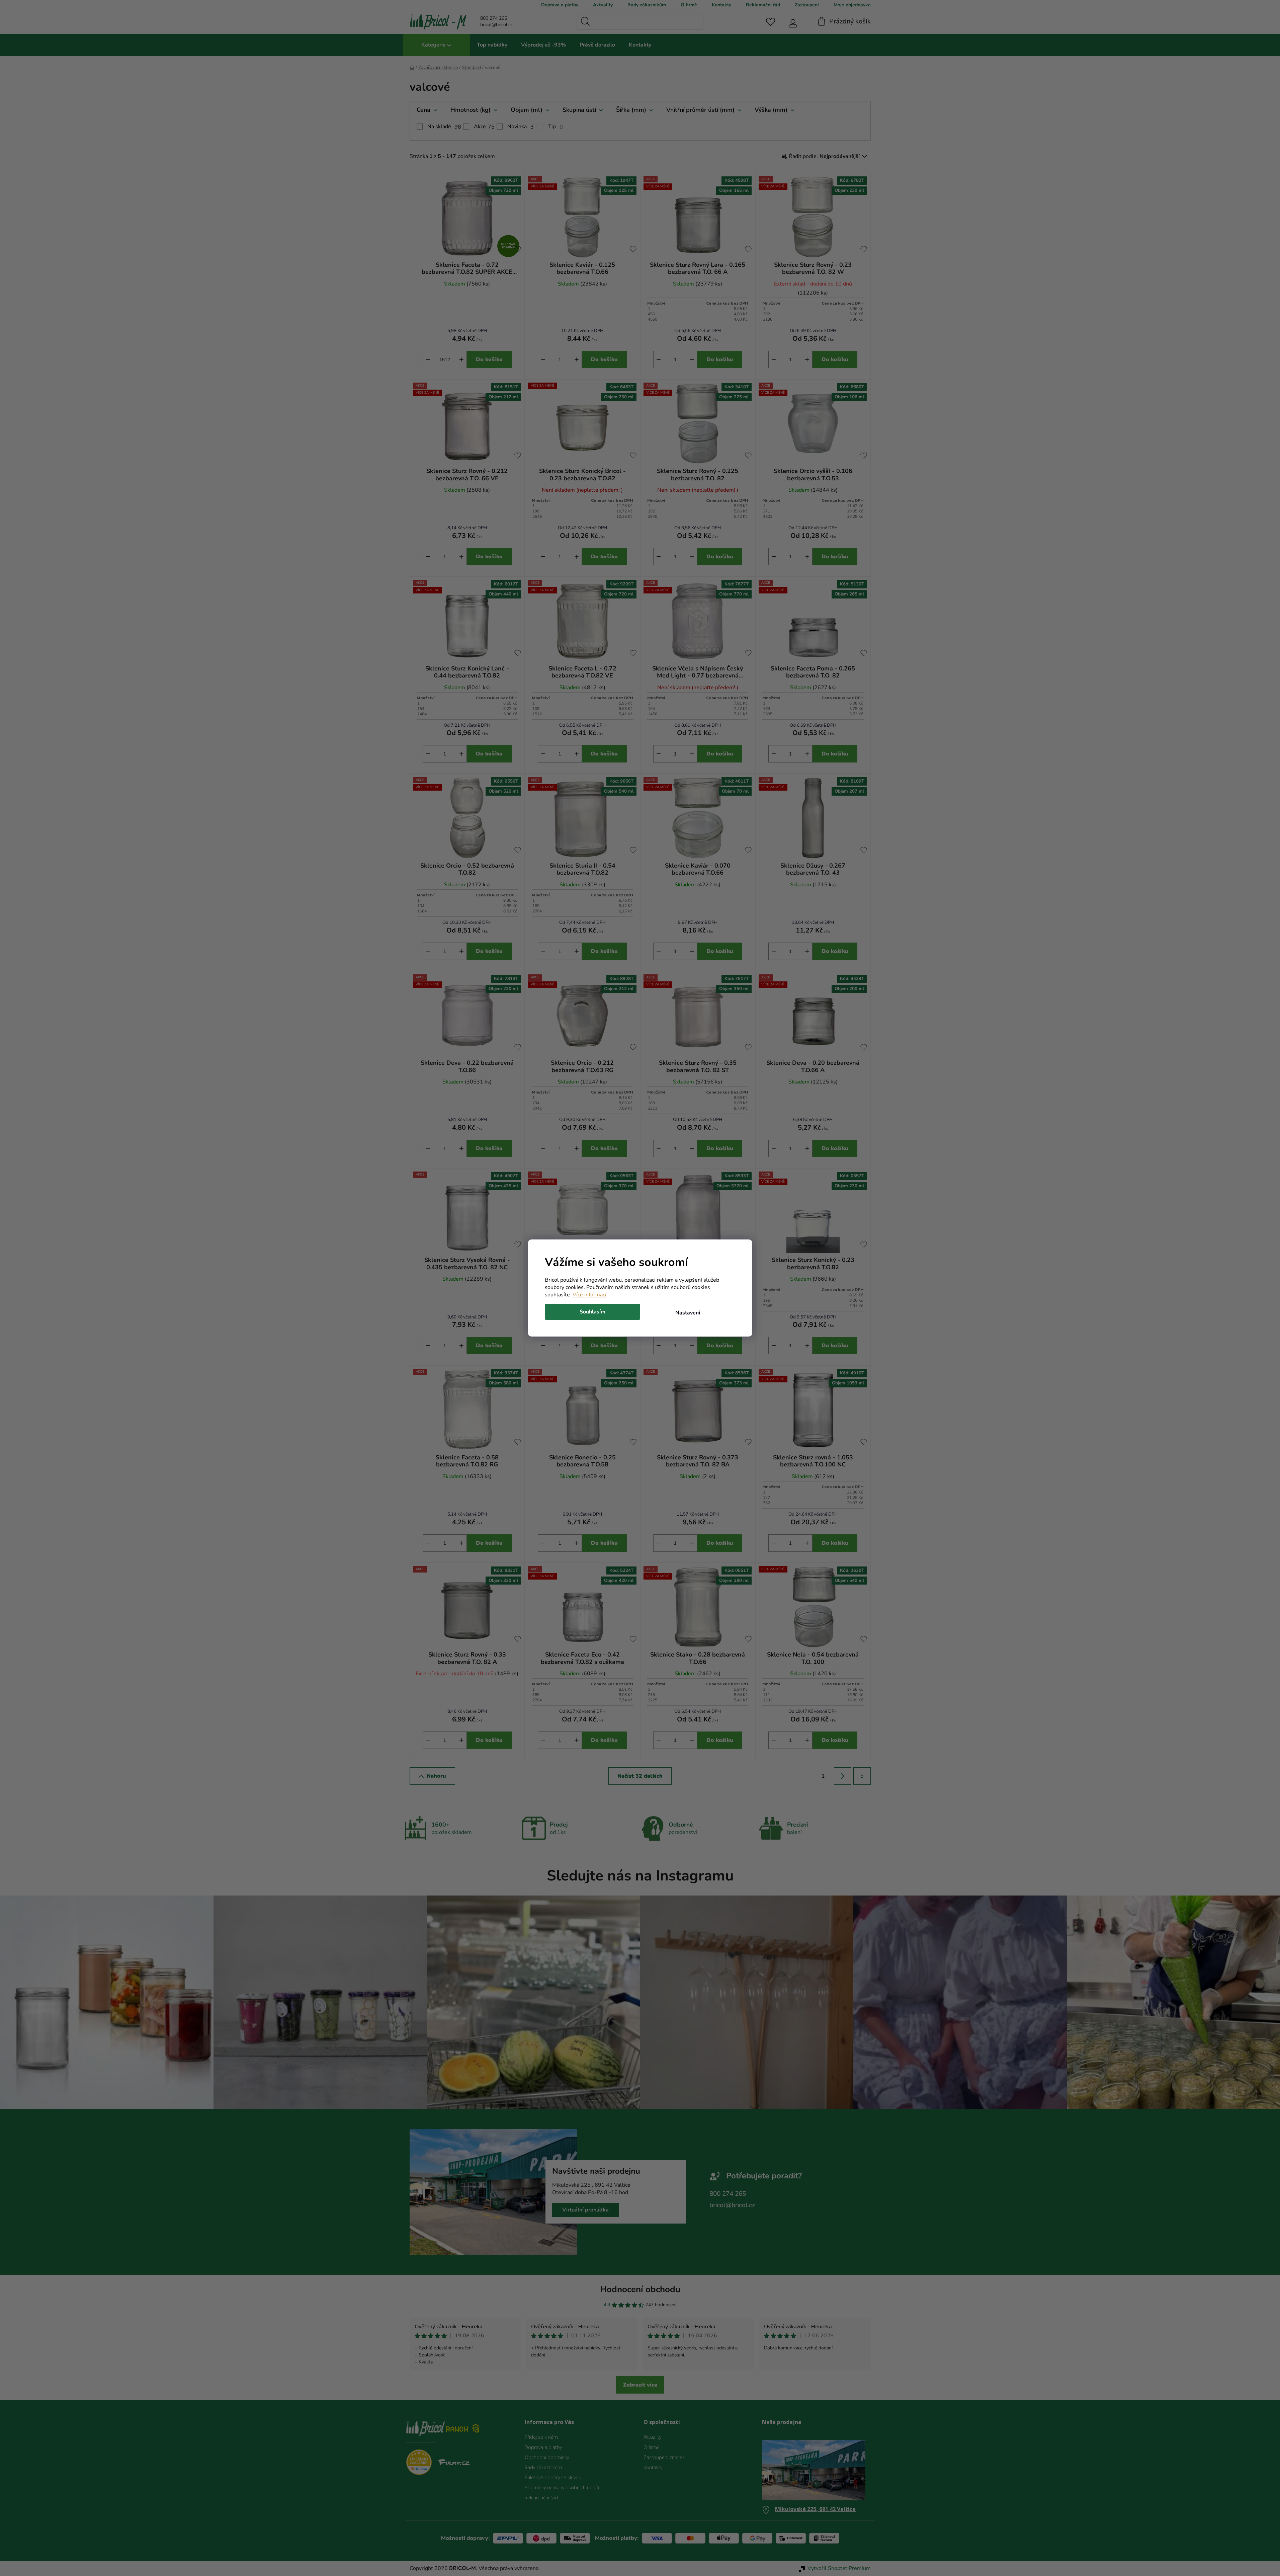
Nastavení (688, 1313)
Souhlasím (592, 1312)
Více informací (589, 1295)
